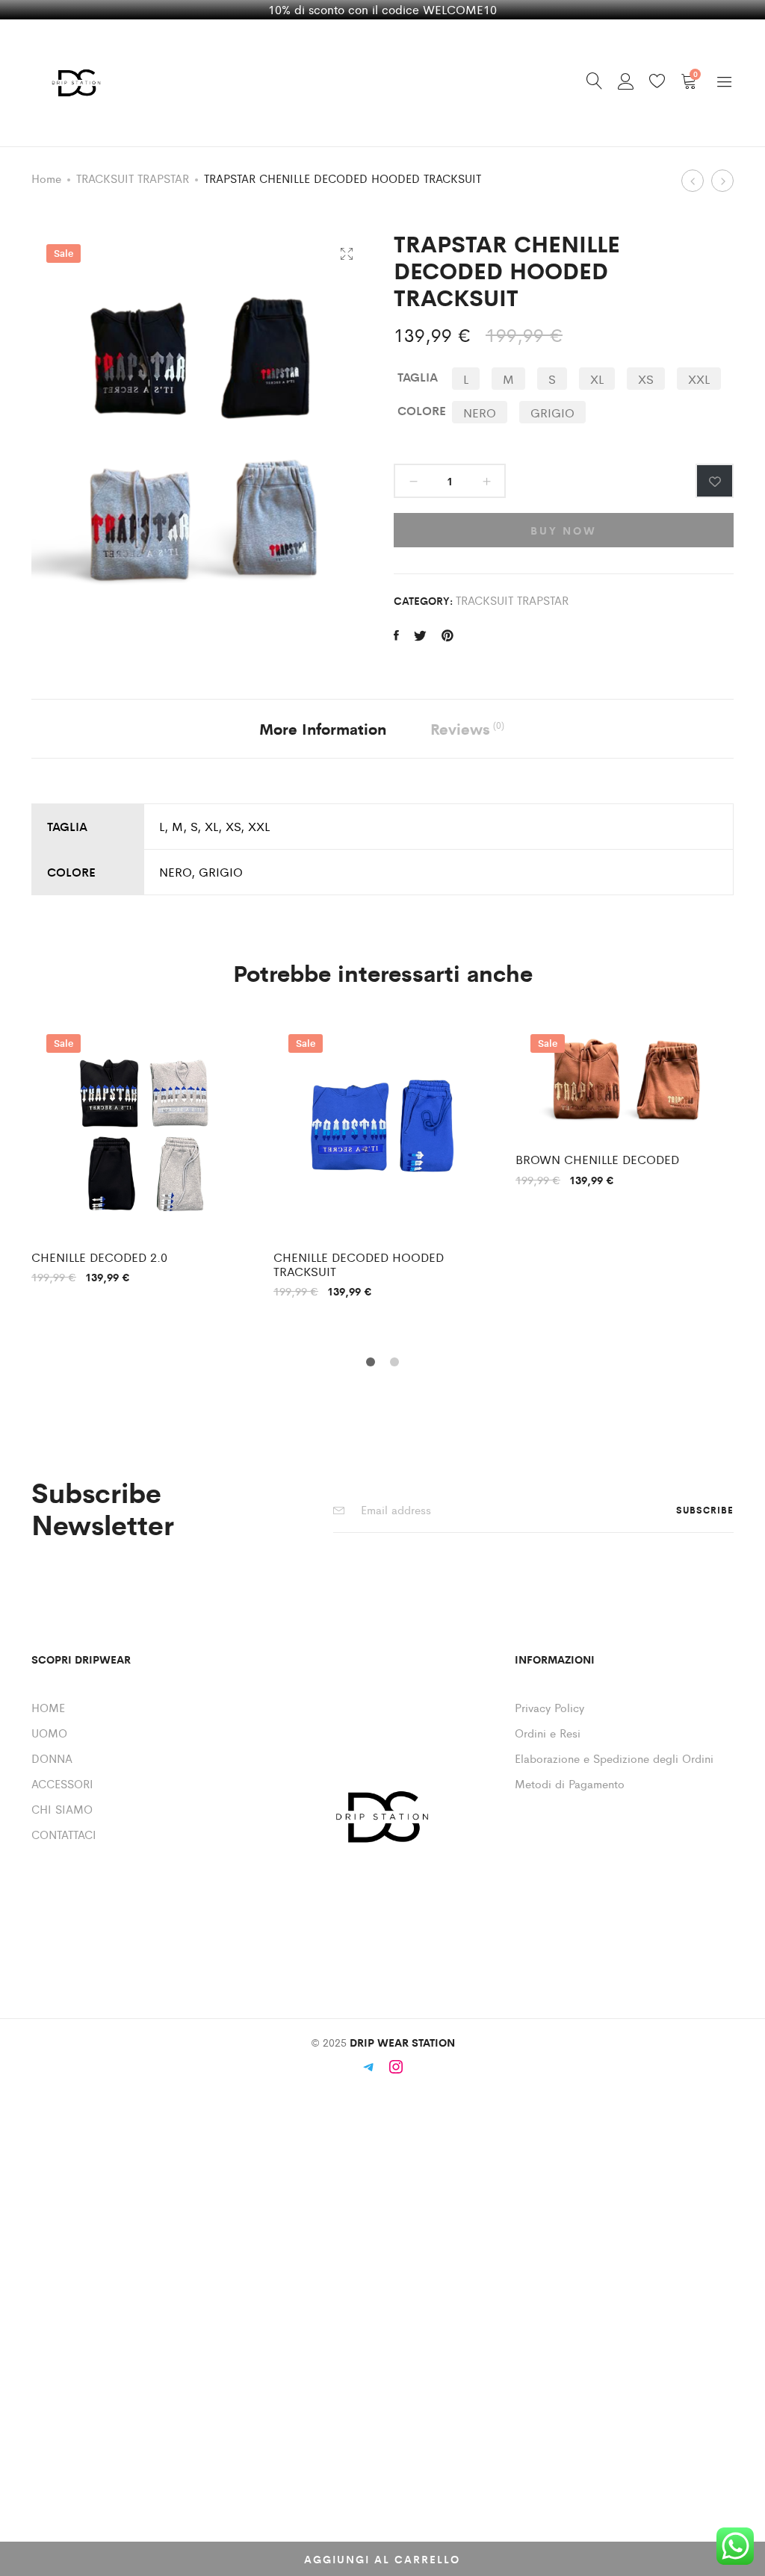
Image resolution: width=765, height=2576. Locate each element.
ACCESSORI (62, 1783)
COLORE (422, 410)
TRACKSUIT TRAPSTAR (133, 178)
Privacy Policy (549, 1707)
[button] (466, 379)
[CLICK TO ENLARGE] (346, 254)
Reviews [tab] (467, 728)
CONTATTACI (64, 1834)
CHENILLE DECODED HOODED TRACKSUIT (359, 1264)
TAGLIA (418, 377)
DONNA (52, 1758)
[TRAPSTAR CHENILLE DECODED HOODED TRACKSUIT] (396, 635)
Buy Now (564, 530)
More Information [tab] (323, 728)
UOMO (49, 1733)
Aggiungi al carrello (382, 2559)
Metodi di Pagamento (570, 1783)
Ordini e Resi (548, 1733)
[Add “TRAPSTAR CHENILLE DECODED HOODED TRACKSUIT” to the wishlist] (715, 481)
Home (46, 178)
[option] (141, 1151)
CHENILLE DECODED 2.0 (99, 1257)
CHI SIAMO (62, 1809)
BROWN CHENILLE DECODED (597, 1159)
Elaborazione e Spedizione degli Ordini (614, 1758)
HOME (48, 1707)
